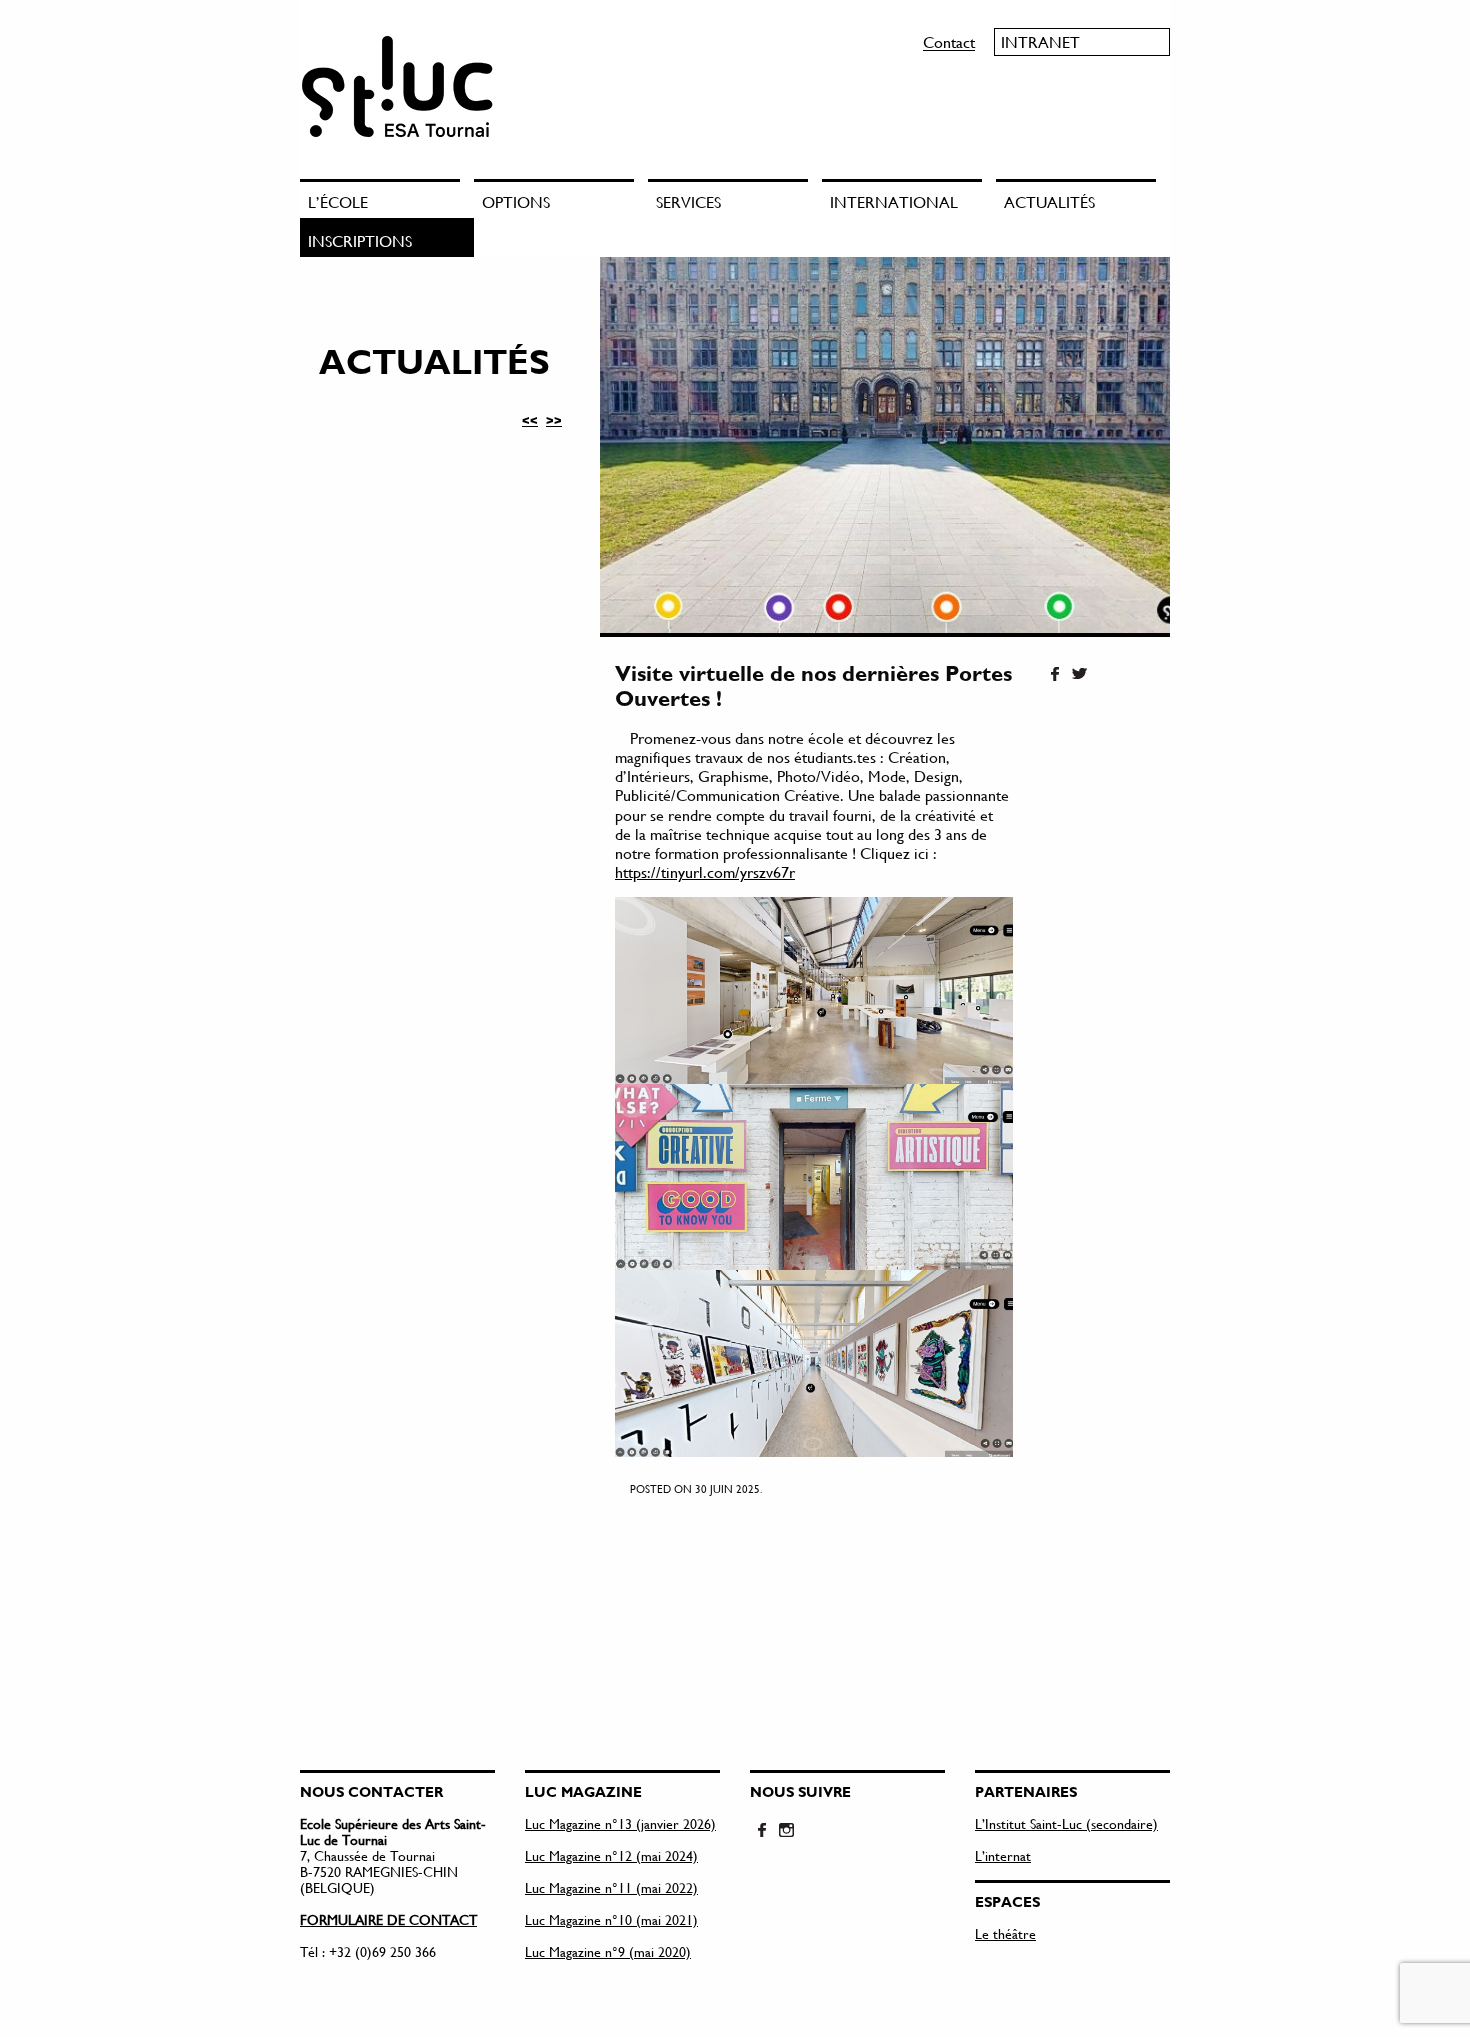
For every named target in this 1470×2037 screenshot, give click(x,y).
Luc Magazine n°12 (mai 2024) (611, 1855)
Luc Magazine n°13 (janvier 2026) (620, 1823)
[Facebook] (1055, 675)
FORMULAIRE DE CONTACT (388, 1919)
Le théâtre (1005, 1933)
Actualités (1049, 201)
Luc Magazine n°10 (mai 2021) (611, 1919)
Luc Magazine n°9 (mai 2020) (608, 1951)
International (894, 201)
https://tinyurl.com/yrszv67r (705, 871)
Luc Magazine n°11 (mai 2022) (611, 1887)
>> (554, 420)
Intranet (1040, 41)
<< (530, 420)
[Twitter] (1079, 675)
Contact (949, 41)
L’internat (1003, 1855)
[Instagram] (786, 1831)
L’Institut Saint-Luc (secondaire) (1066, 1823)
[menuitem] (387, 198)
